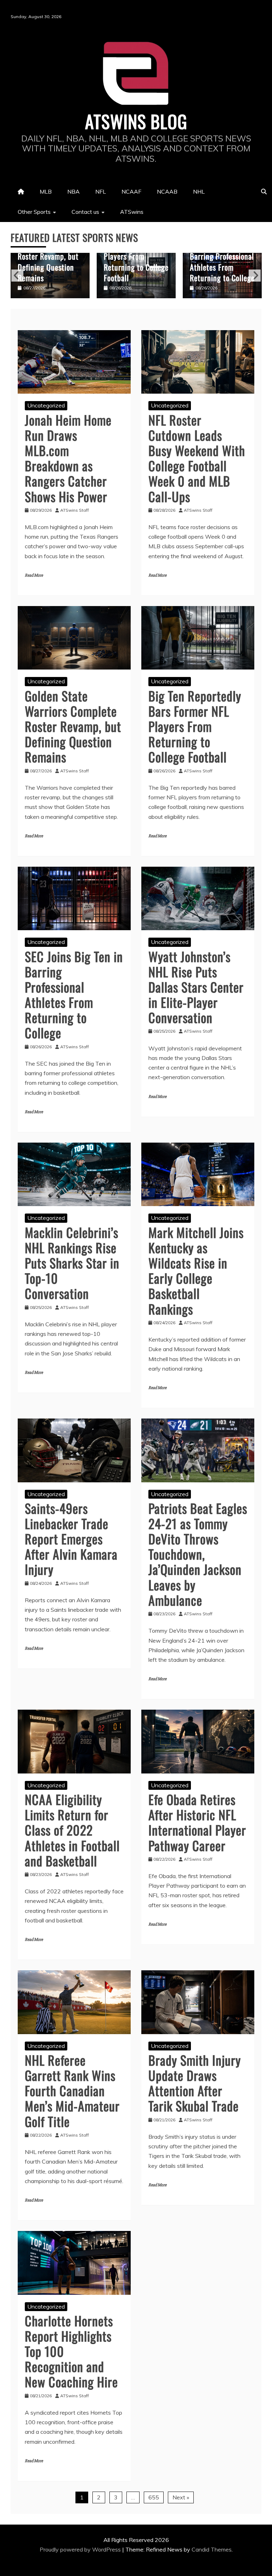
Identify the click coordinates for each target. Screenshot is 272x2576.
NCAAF (131, 191)
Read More (34, 575)
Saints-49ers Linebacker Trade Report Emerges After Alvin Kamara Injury (71, 1539)
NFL (101, 191)
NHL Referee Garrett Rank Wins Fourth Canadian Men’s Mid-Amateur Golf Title (72, 2091)
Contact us (85, 212)
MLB (46, 191)
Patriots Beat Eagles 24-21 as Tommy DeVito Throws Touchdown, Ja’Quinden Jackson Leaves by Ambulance (198, 1554)
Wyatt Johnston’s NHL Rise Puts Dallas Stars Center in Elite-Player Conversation (220, 256)
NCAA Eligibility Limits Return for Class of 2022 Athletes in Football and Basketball (72, 1830)
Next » (181, 2497)
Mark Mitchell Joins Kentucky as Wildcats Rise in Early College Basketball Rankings (196, 1270)
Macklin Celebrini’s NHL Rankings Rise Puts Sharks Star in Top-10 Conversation (72, 1263)
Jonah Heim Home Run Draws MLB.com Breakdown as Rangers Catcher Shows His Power (68, 458)
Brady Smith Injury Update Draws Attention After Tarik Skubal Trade (195, 2083)
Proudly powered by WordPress (81, 2549)
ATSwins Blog (136, 121)
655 (154, 2497)
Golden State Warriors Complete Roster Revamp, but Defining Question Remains (73, 726)
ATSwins (132, 212)
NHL (199, 191)
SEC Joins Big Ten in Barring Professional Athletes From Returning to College (136, 261)
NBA (73, 191)
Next (255, 276)
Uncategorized (46, 405)
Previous (17, 276)
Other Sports (34, 212)
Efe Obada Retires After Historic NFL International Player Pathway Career (197, 1822)
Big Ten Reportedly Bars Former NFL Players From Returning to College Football (50, 256)
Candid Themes (212, 2549)
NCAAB (167, 191)
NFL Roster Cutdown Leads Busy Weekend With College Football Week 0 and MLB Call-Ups (197, 458)
